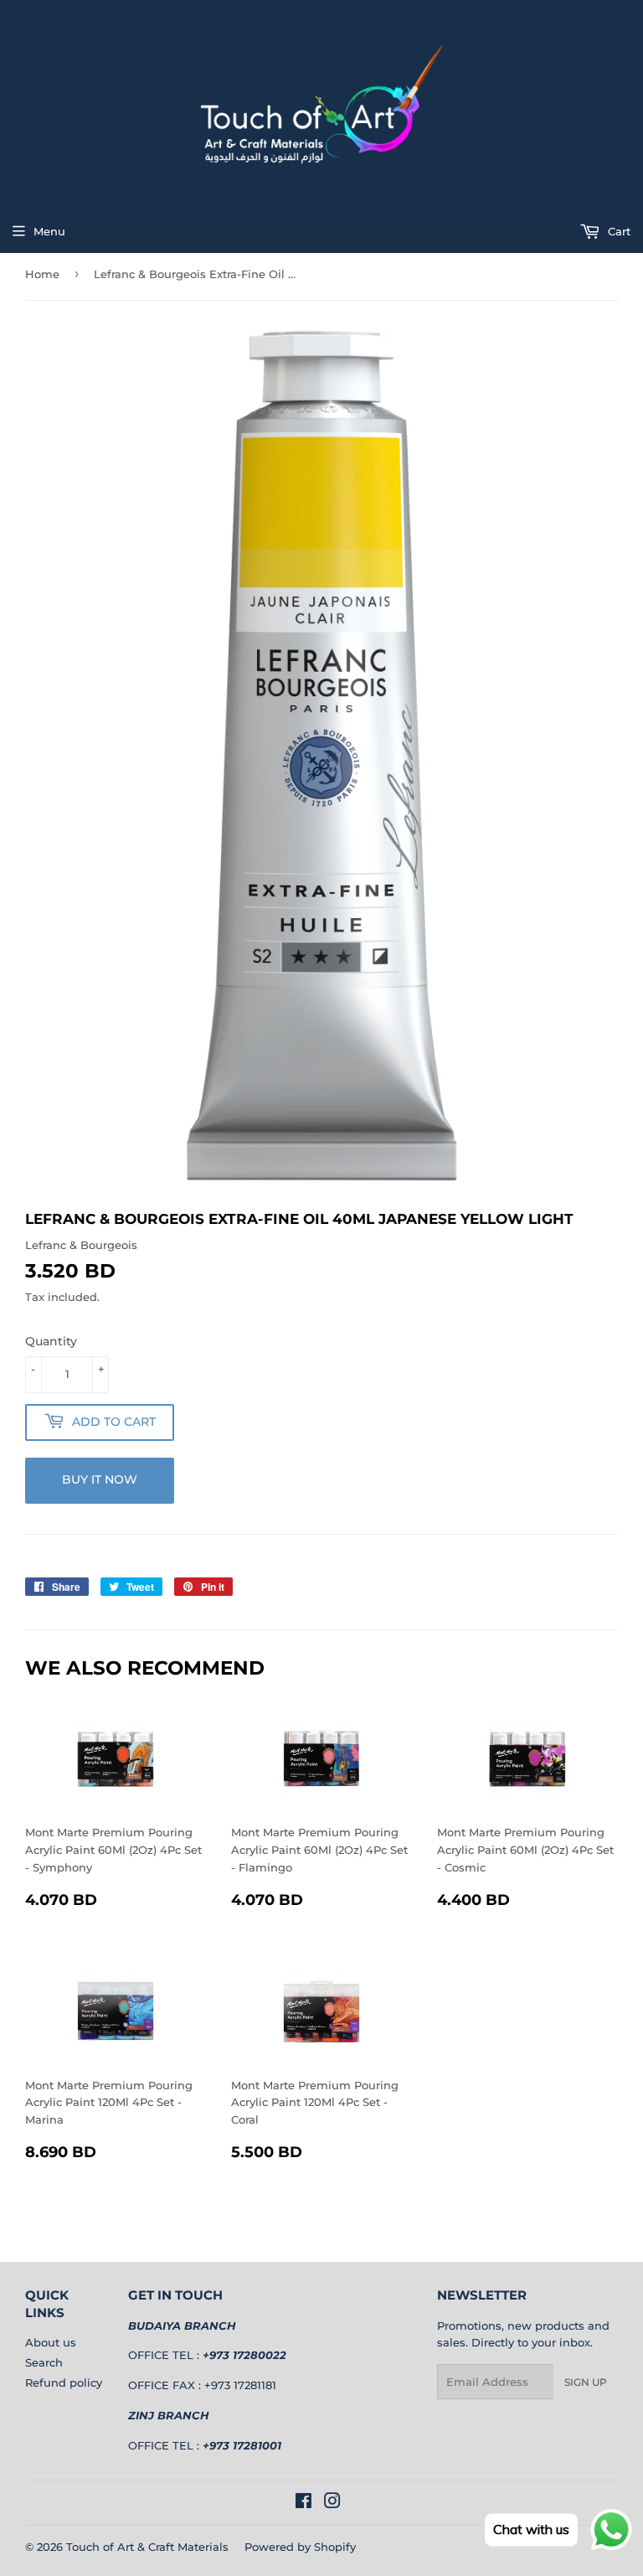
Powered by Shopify (300, 2547)
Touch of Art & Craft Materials (147, 2547)
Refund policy (64, 2382)
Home (42, 274)
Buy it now (100, 1479)
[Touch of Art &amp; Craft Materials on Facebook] (303, 2503)
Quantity (51, 1341)
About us (51, 2342)
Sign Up (586, 2382)
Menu (49, 231)
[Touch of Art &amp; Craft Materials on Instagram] (332, 2503)
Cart (617, 231)
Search (44, 2362)
